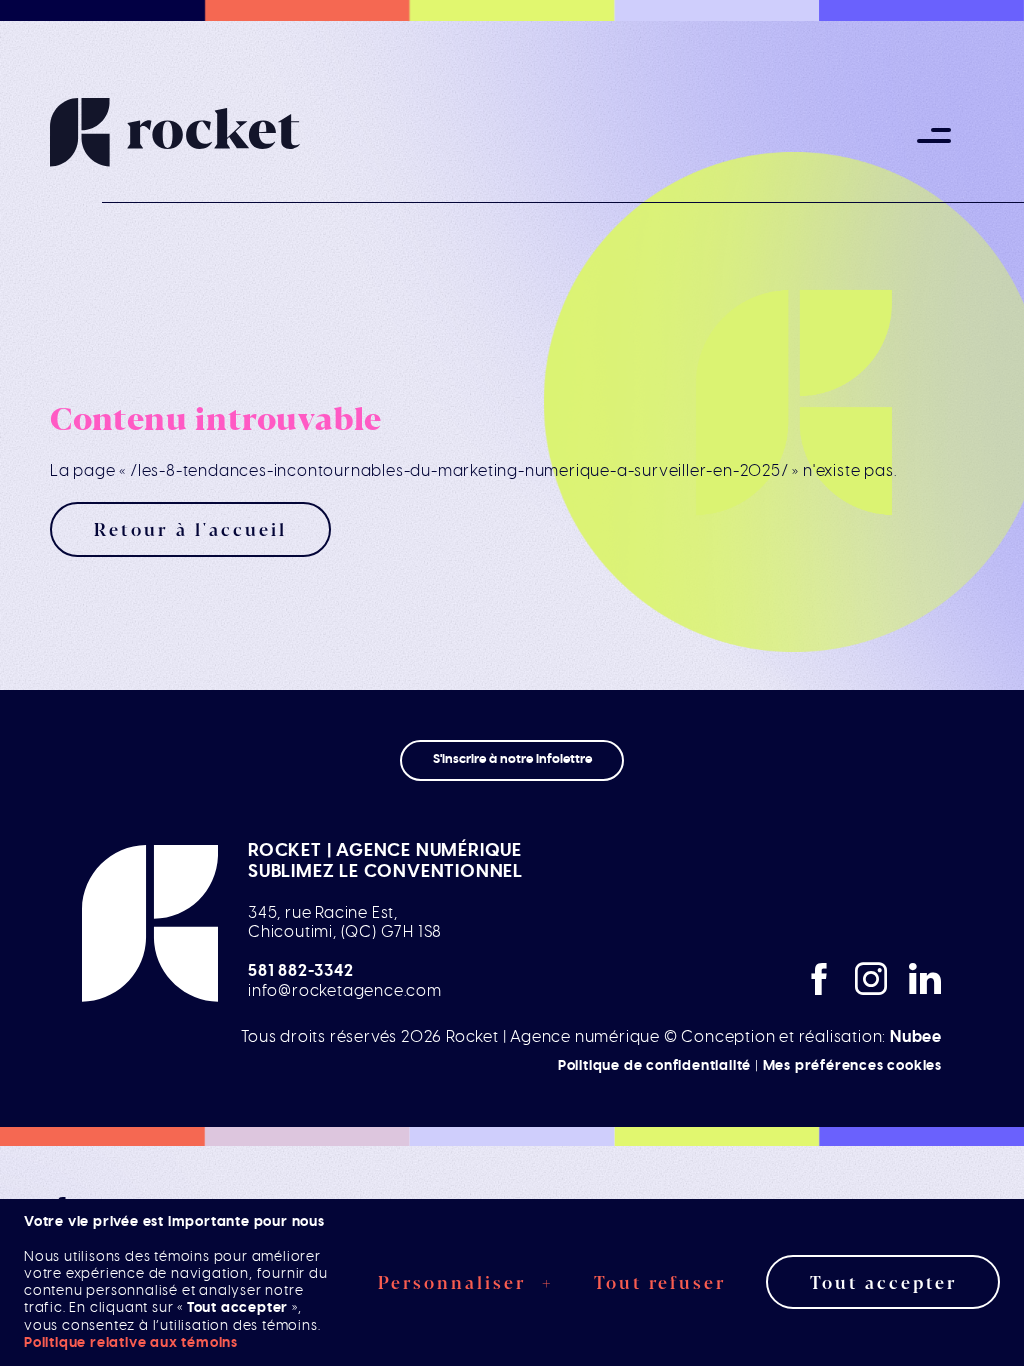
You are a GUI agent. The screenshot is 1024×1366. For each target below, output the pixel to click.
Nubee (916, 1037)
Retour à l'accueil (190, 528)
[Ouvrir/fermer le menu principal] (934, 135)
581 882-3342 (301, 971)
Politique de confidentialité (654, 1065)
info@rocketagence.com (345, 991)
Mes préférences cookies (852, 1065)
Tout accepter (883, 1281)
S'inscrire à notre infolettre (512, 759)
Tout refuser (660, 1281)
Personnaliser (466, 1281)
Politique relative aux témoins (131, 1342)
